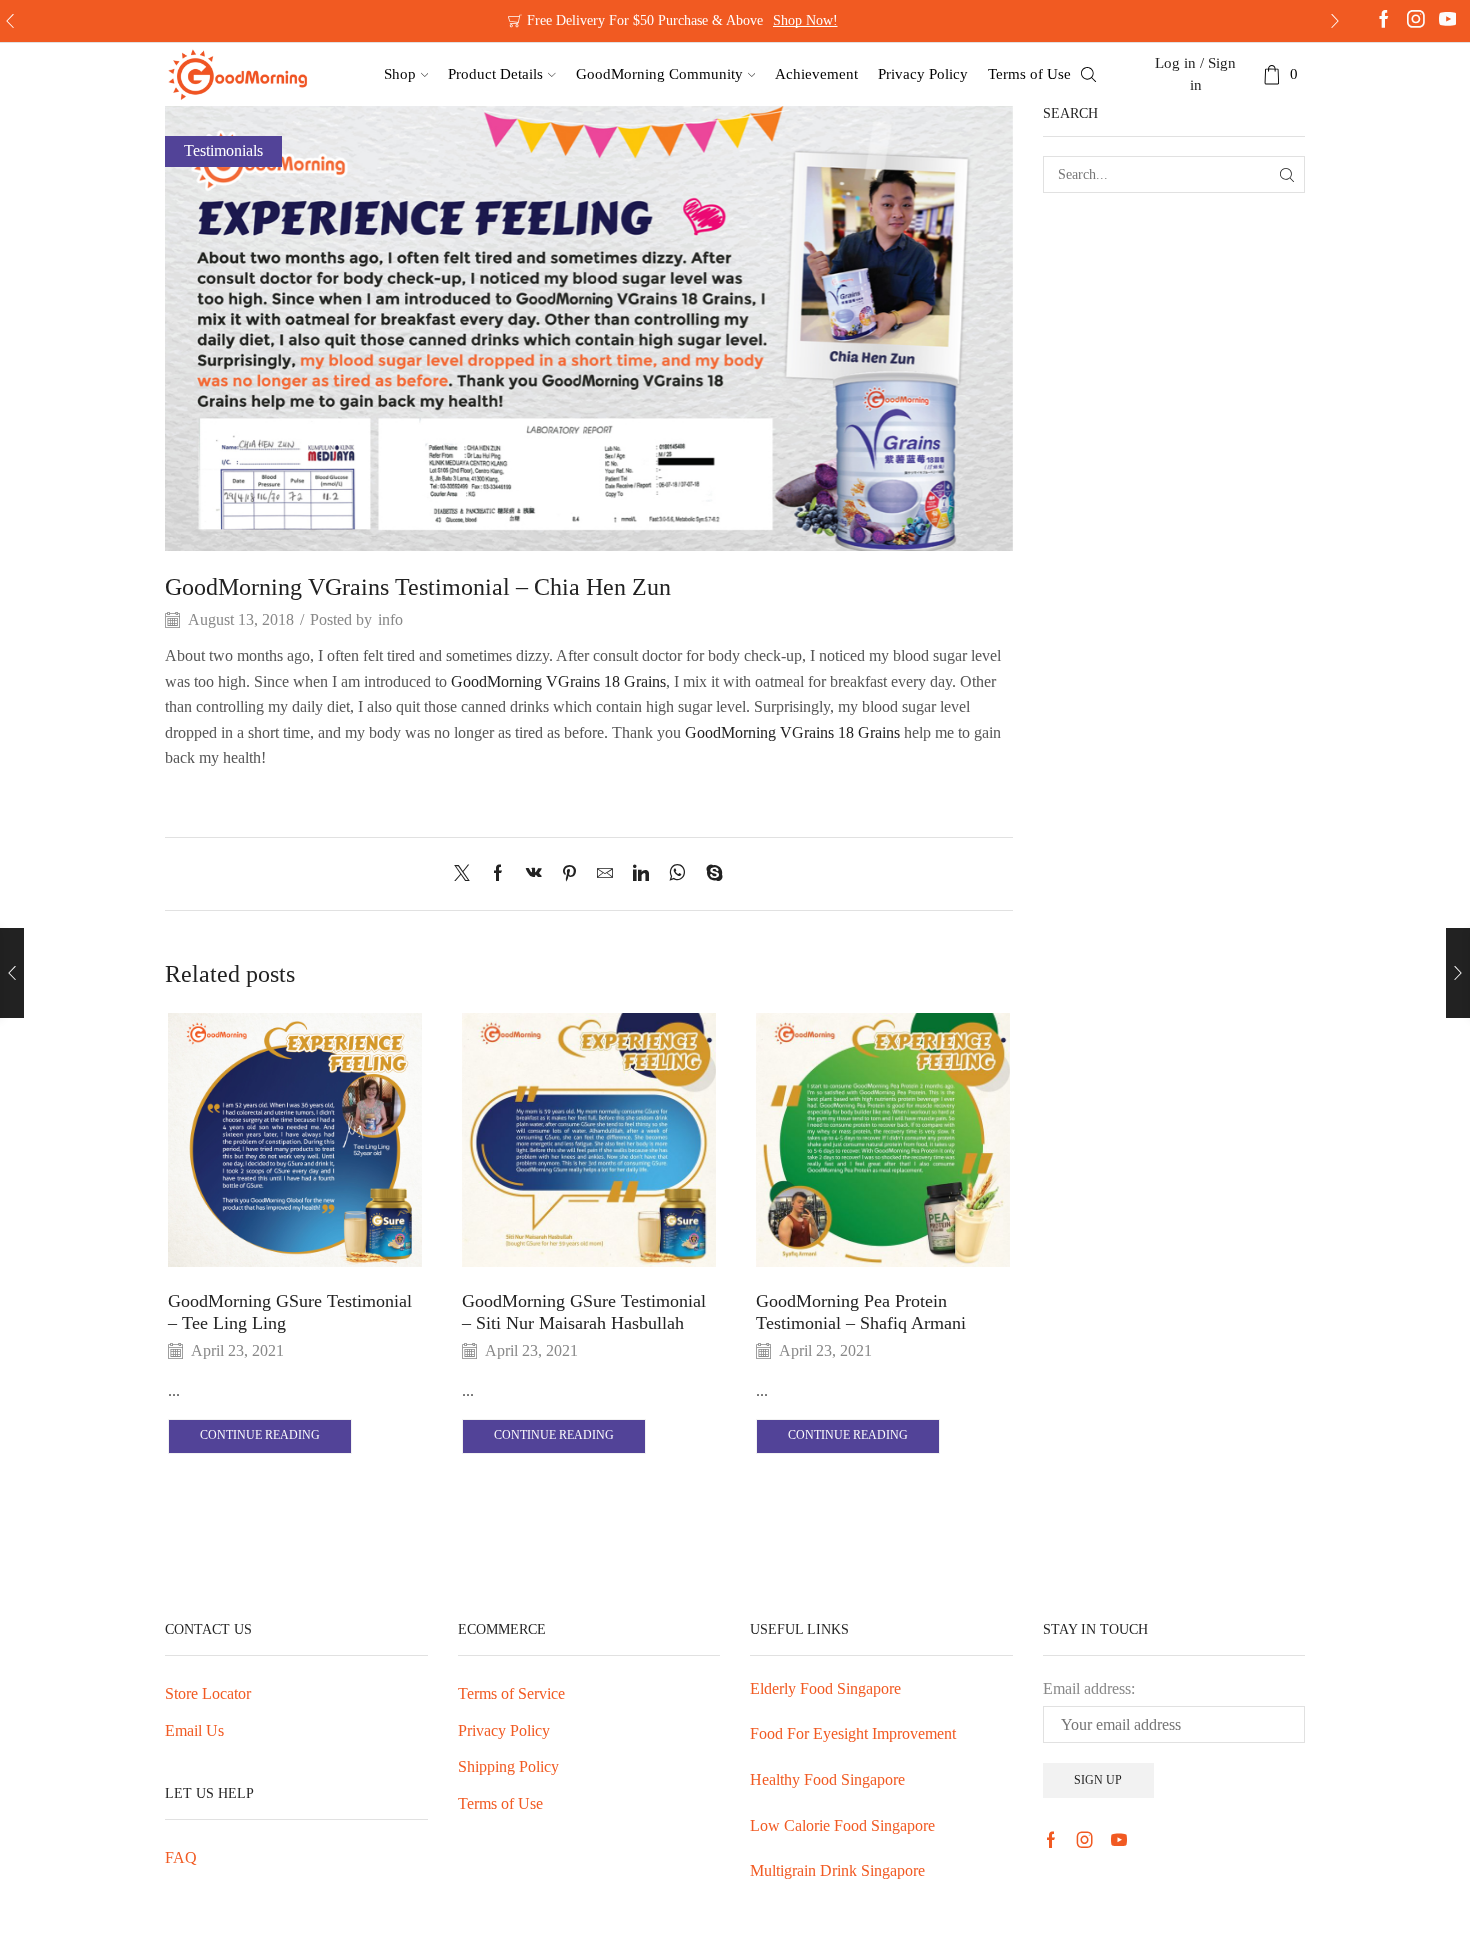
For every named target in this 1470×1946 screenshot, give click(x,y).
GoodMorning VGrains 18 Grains (558, 681)
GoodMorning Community (659, 74)
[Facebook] (1384, 21)
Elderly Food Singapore (825, 1688)
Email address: (1089, 1688)
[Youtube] (1448, 21)
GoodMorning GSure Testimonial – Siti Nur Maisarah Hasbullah (584, 1312)
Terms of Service (511, 1693)
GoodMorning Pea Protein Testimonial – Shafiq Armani (861, 1312)
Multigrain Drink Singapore (837, 1870)
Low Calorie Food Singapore (842, 1825)
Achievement (816, 74)
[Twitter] (467, 874)
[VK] (534, 874)
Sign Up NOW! (790, 20)
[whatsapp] (677, 874)
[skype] (709, 874)
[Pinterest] (569, 874)
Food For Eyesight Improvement (853, 1733)
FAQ (181, 1857)
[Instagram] (1416, 21)
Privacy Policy (923, 74)
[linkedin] (641, 874)
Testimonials (223, 150)
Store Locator (208, 1693)
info (390, 619)
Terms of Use (1029, 74)
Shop (400, 74)
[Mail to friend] (605, 874)
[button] (10, 21)
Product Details (495, 74)
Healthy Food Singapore (827, 1779)
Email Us (194, 1730)
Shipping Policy (508, 1766)
